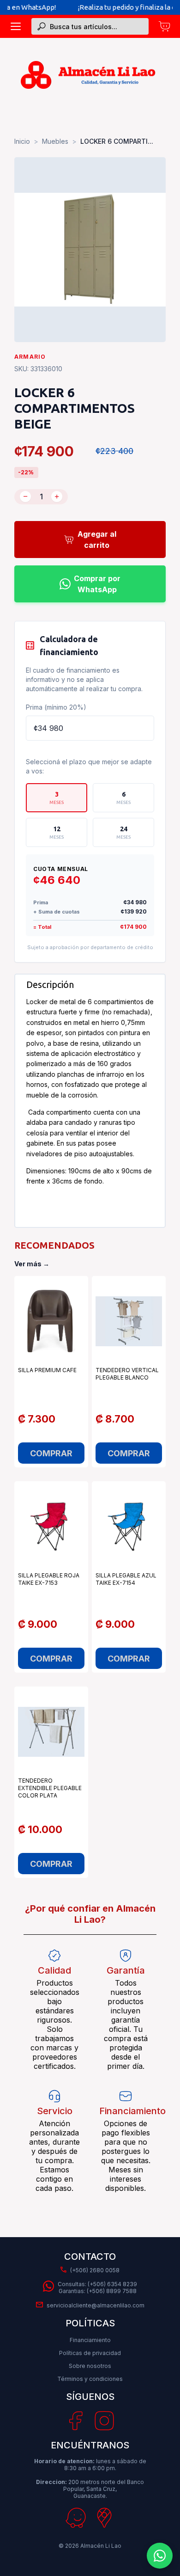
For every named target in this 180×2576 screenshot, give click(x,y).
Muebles (55, 141)
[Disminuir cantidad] (25, 497)
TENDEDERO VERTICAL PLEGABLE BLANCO (127, 1374)
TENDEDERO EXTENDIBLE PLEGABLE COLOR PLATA (50, 1788)
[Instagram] (104, 2421)
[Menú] (16, 26)
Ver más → (32, 1264)
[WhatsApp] (160, 2556)
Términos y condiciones (90, 2379)
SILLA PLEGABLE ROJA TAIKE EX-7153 (49, 1579)
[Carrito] (164, 26)
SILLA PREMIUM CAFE (47, 1370)
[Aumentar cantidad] (57, 497)
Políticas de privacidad (90, 2353)
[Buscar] (42, 26)
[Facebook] (75, 2421)
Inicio (22, 141)
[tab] (57, 798)
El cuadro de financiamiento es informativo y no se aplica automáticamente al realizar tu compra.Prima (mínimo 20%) (84, 689)
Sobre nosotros (90, 2366)
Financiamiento (90, 2340)
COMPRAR (51, 1453)
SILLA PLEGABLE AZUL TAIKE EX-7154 (126, 1579)
